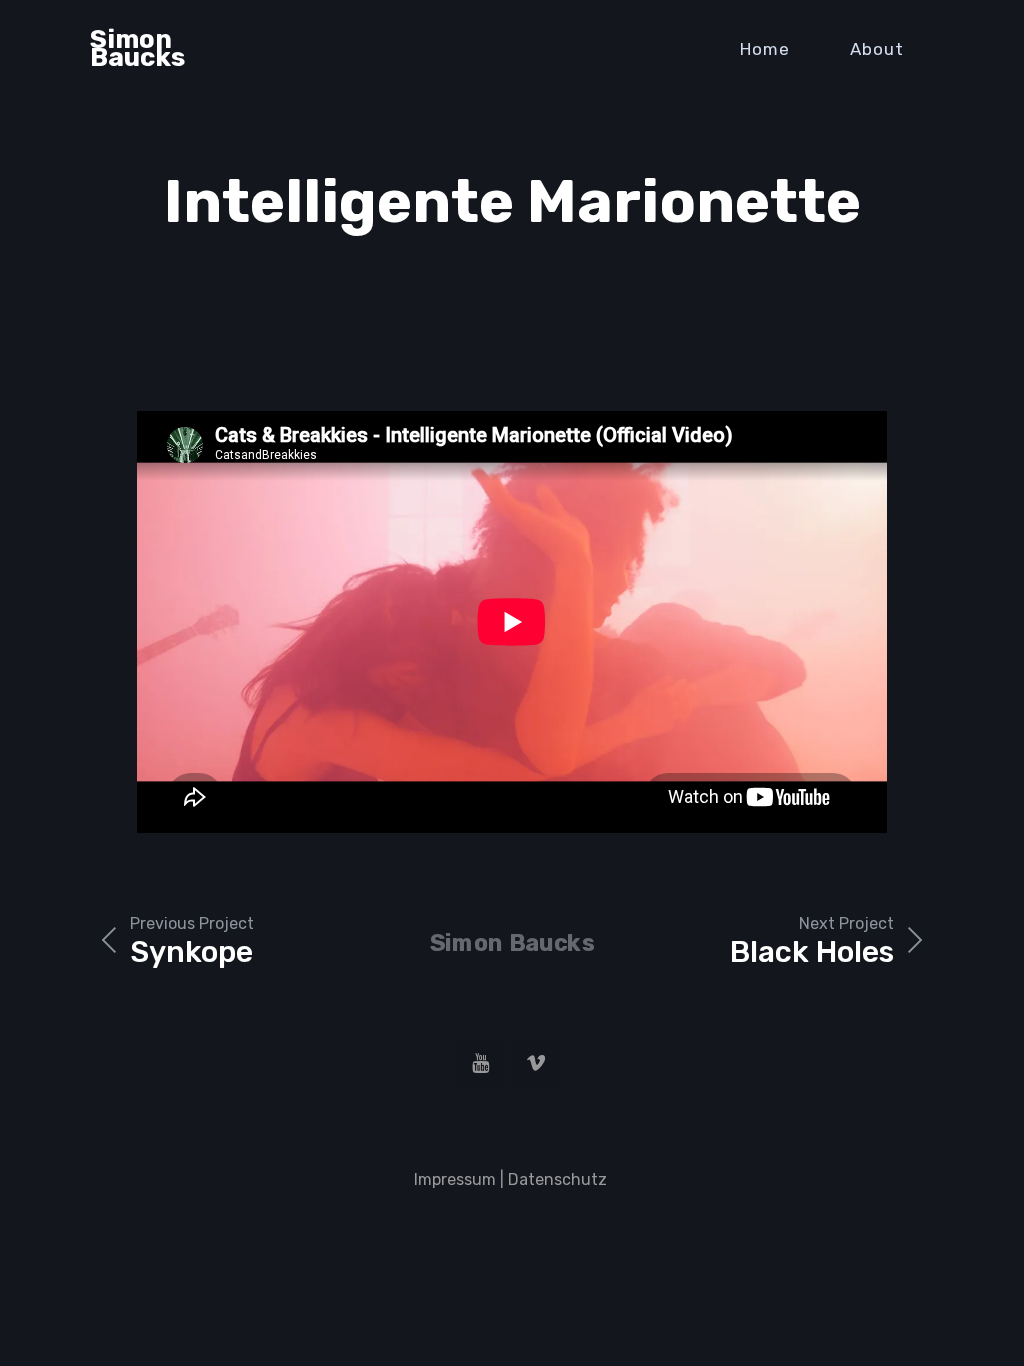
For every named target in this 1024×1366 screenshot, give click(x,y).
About (877, 49)
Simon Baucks (137, 48)
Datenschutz (559, 1179)
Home (765, 49)
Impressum (455, 1179)
